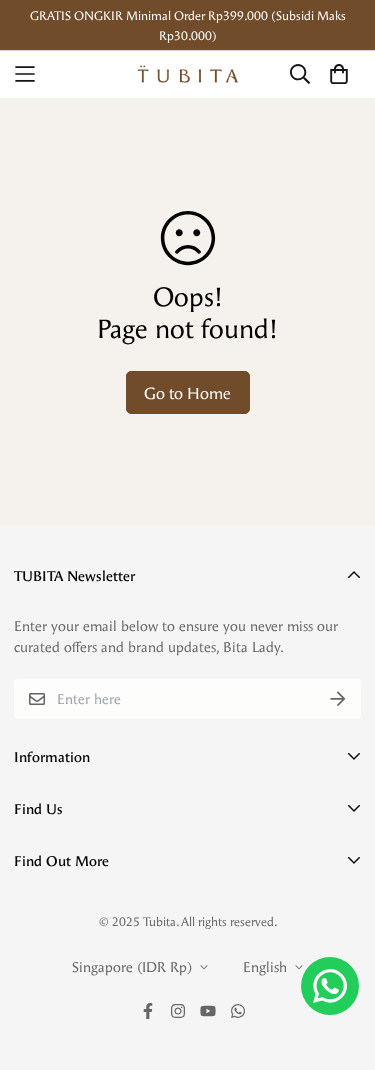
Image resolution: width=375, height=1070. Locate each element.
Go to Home (187, 392)
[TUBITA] (188, 74)
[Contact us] (330, 986)
